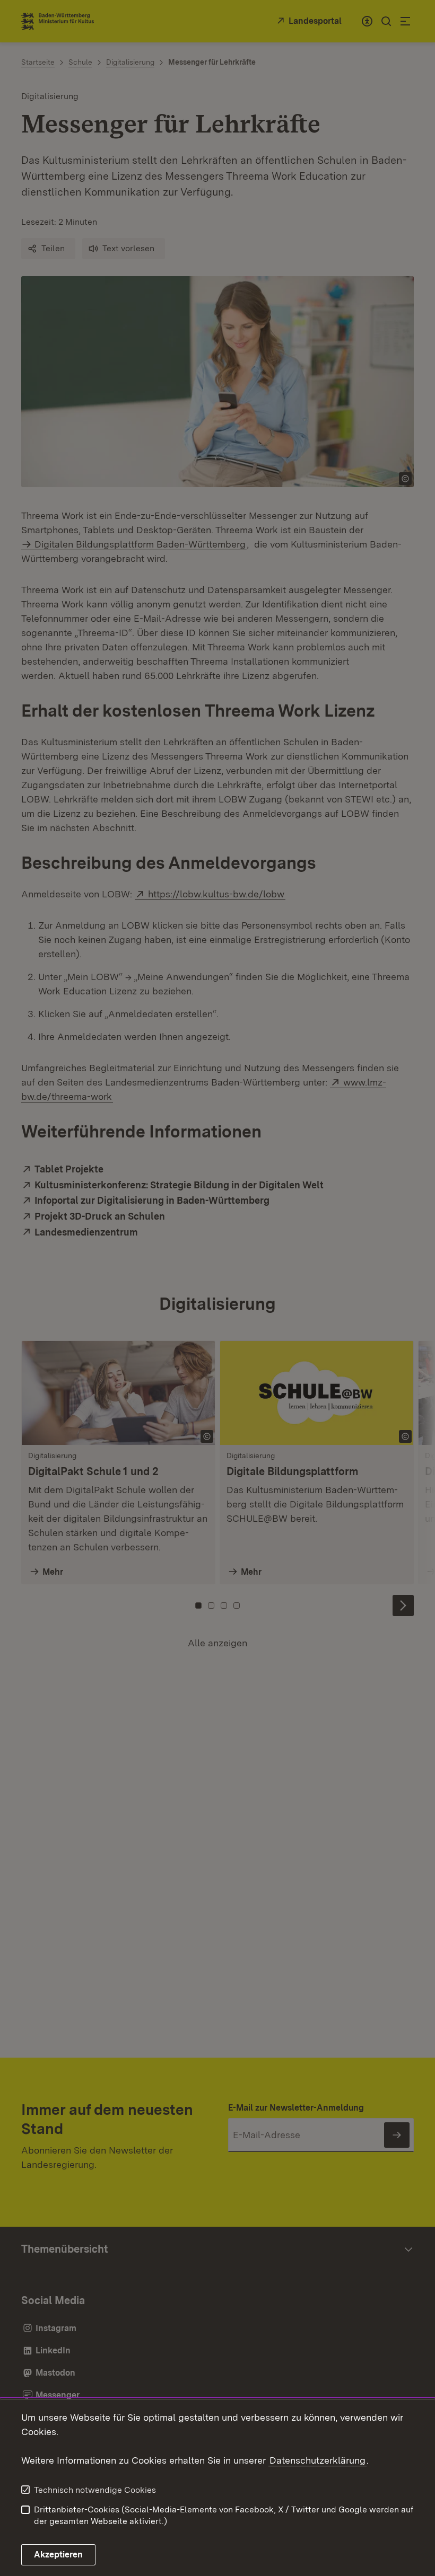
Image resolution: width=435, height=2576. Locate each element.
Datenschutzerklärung (317, 2460)
